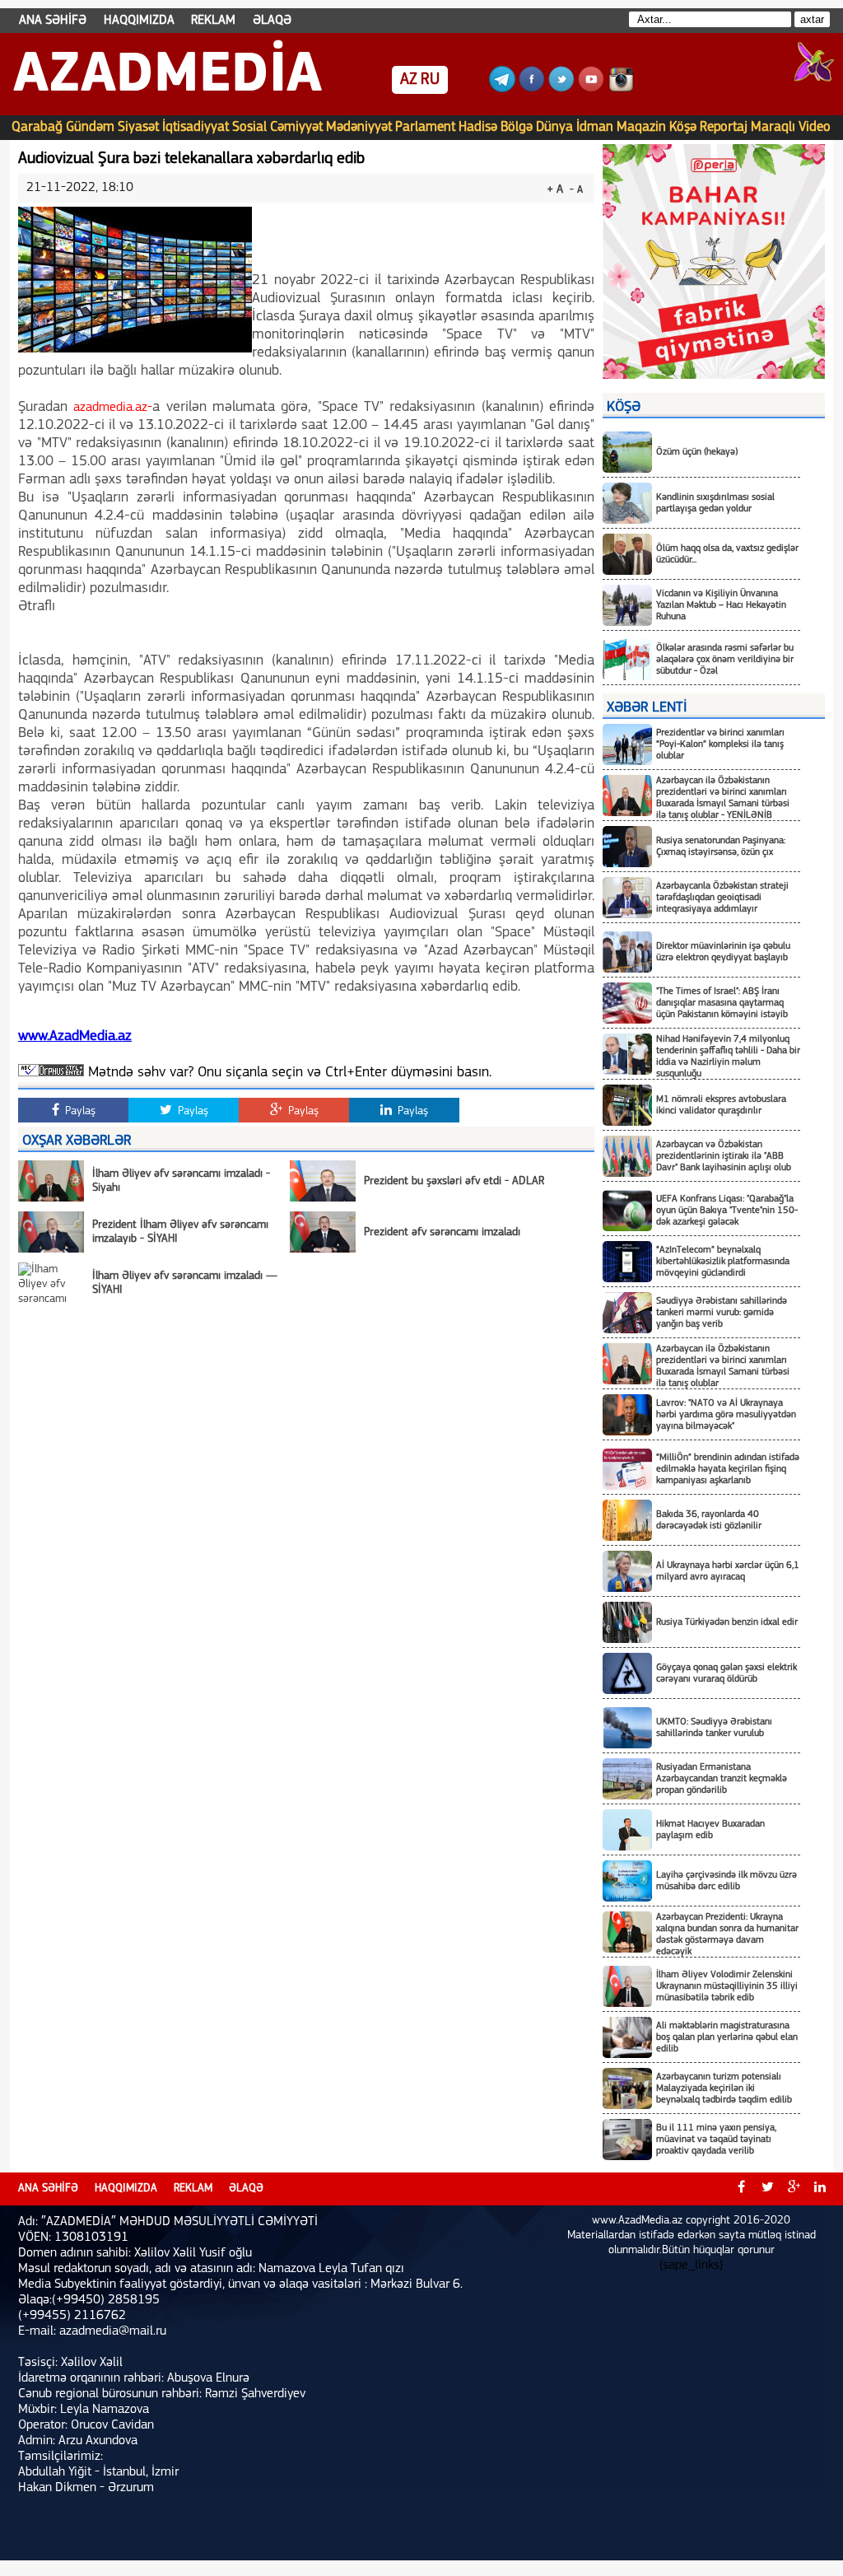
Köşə (683, 127)
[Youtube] (591, 89)
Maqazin (641, 127)
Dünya (554, 127)
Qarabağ (37, 127)
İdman (595, 127)
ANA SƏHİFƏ (53, 21)
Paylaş (79, 1111)
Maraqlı (773, 127)
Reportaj (724, 127)
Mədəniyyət (359, 127)
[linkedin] (820, 2189)
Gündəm (90, 127)
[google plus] (794, 2189)
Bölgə (517, 127)
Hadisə (478, 127)
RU (430, 80)
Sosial (249, 127)
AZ (409, 80)
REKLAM (213, 21)
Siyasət (138, 127)
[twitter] (767, 2189)
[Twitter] (561, 89)
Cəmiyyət (296, 127)
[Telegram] (502, 89)
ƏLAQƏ (272, 21)
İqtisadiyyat (196, 127)
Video (815, 127)
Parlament (425, 127)
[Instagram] (621, 89)
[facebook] (741, 2189)
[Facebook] (532, 89)
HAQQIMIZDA (139, 21)
